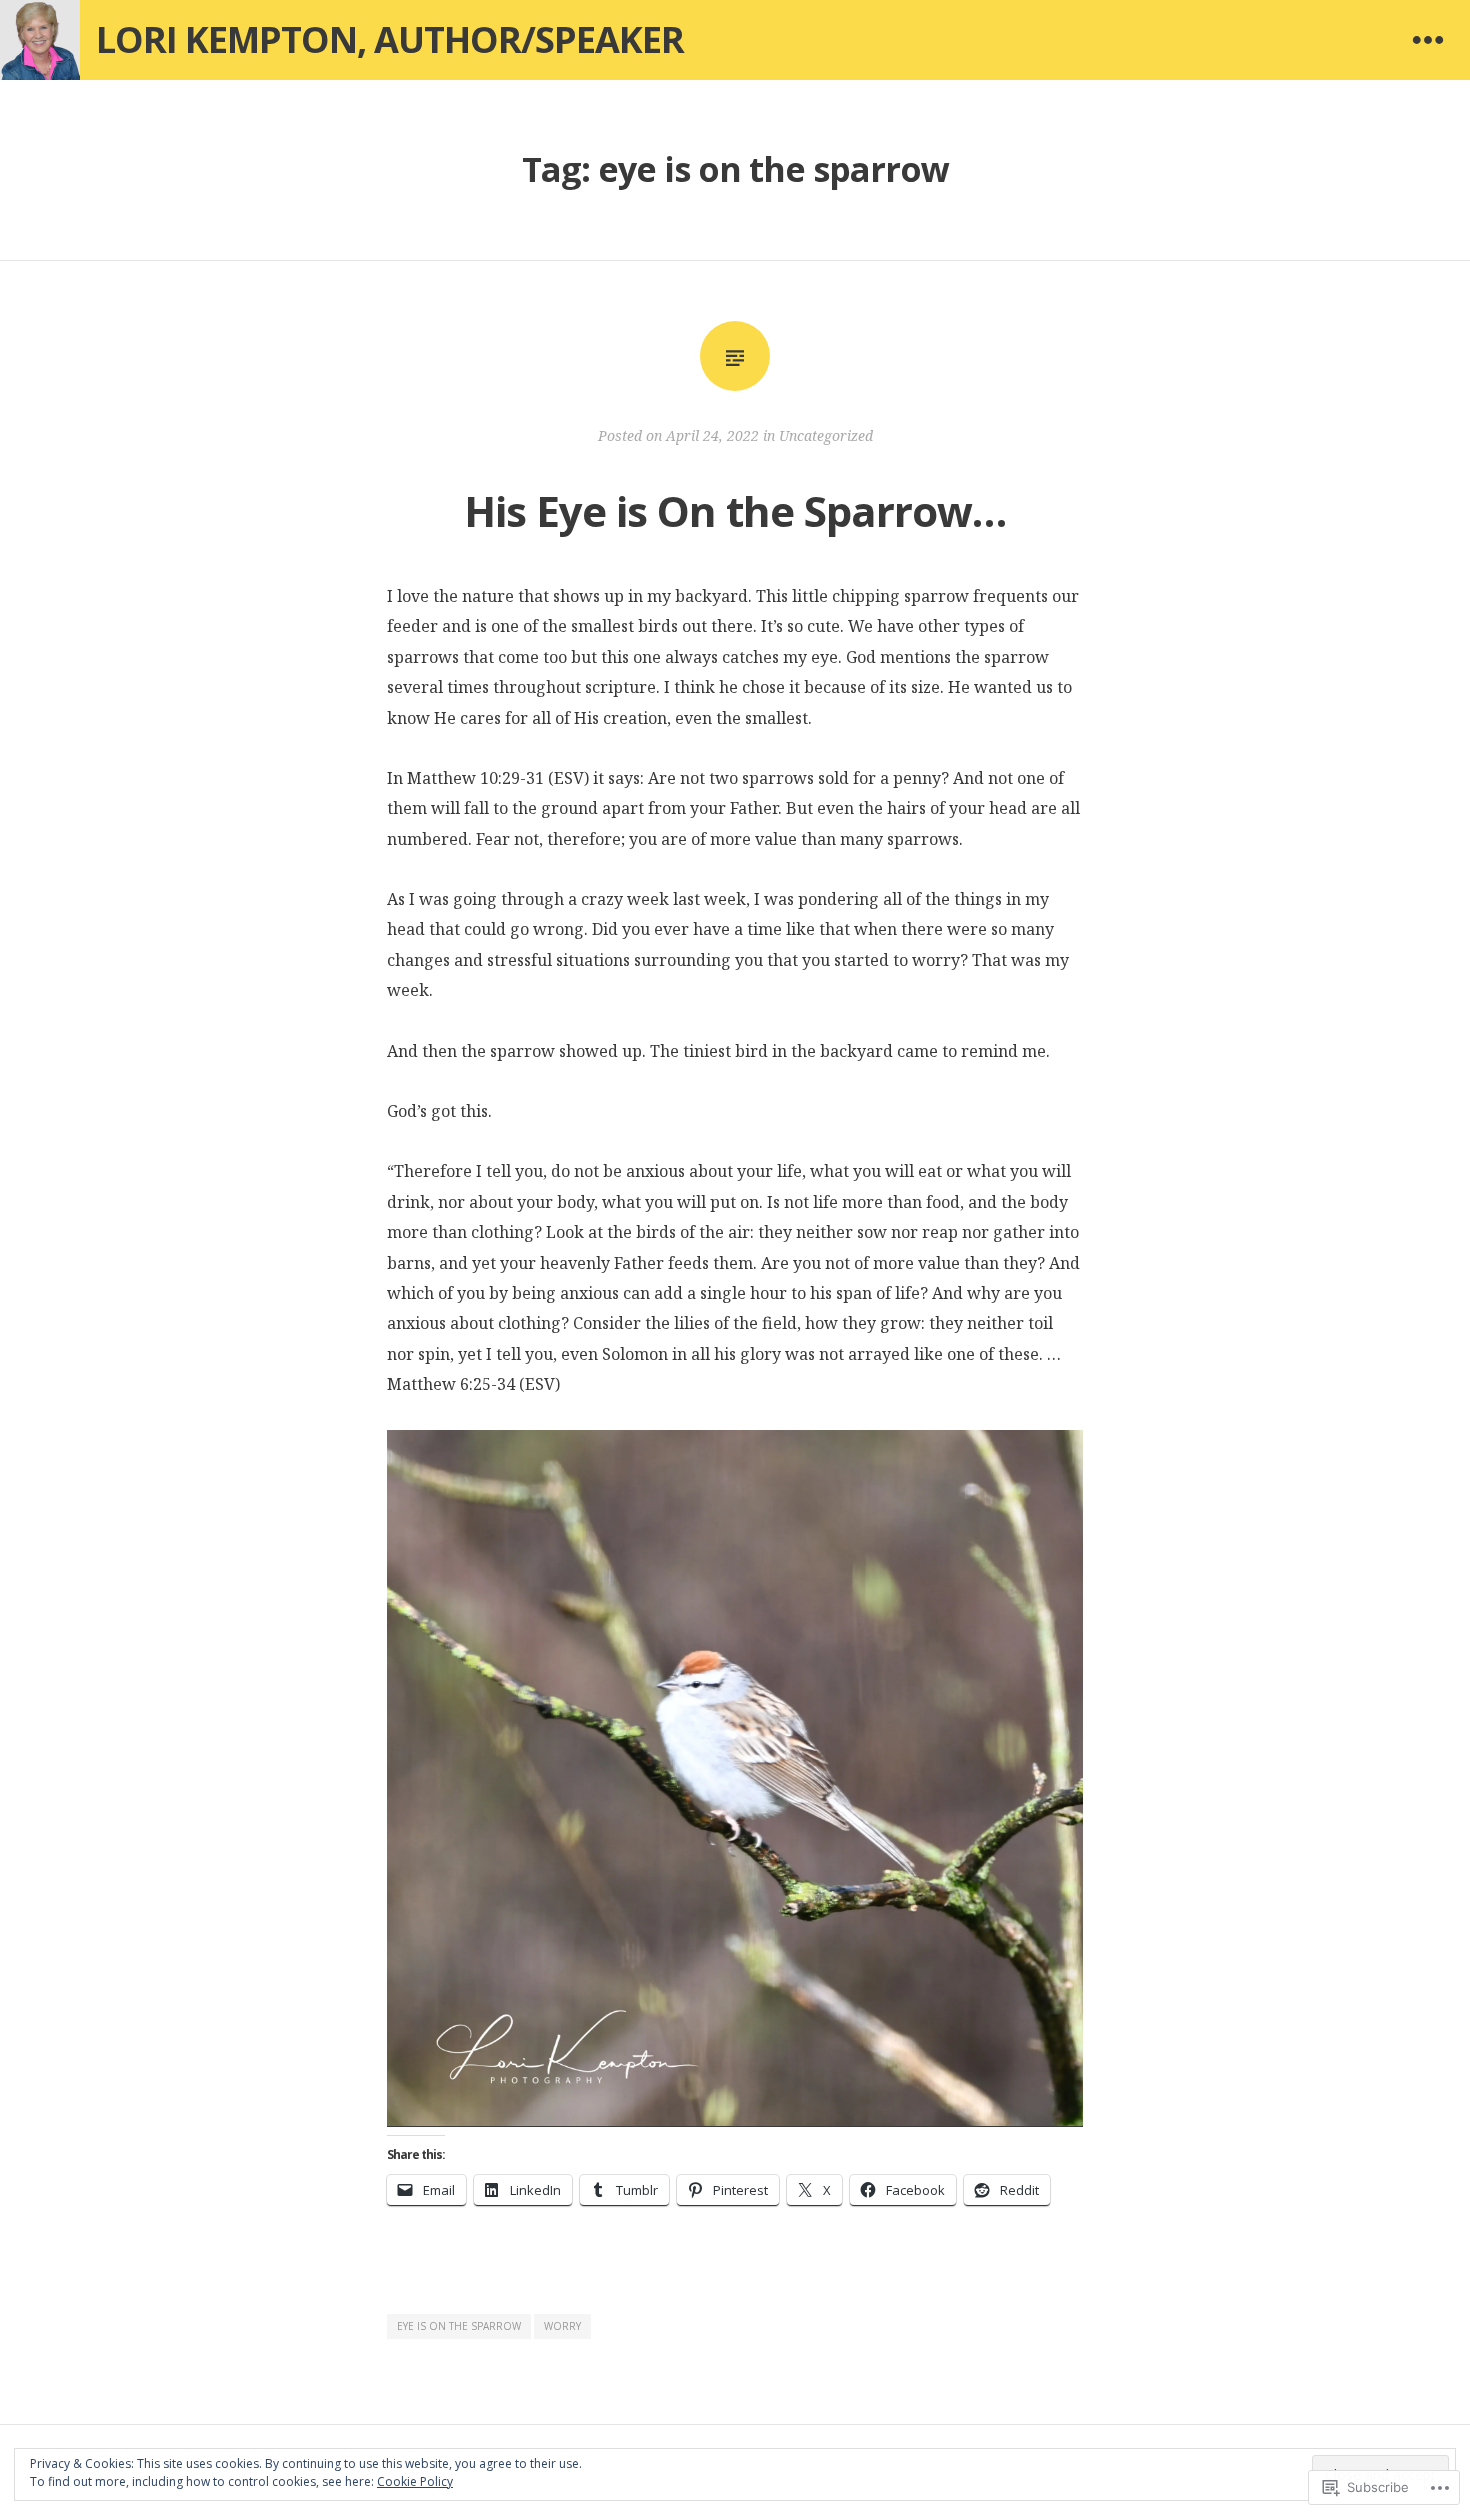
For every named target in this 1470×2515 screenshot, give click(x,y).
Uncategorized (826, 435)
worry (562, 2326)
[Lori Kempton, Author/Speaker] (40, 40)
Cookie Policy (415, 2481)
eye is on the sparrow (459, 2326)
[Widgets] (1428, 40)
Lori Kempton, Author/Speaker (390, 39)
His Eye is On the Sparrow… (735, 510)
